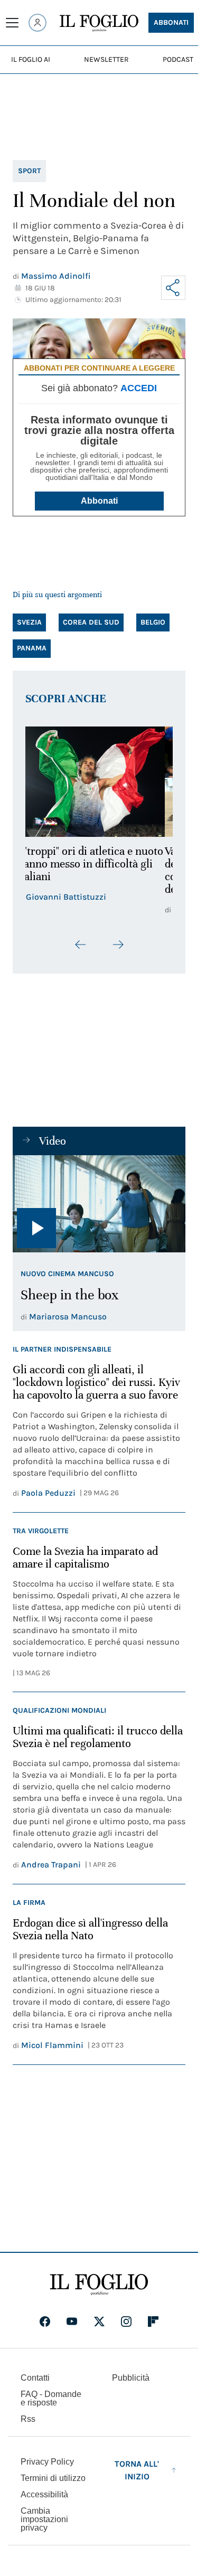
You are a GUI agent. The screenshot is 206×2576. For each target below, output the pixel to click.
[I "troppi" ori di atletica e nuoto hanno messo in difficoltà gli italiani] (99, 782)
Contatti (35, 2378)
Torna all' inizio (137, 2470)
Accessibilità (44, 2494)
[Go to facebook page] (45, 2322)
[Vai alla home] (99, 23)
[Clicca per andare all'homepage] (99, 2285)
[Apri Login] (38, 23)
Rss (28, 2419)
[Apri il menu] (12, 23)
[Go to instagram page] (126, 2322)
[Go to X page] (99, 2322)
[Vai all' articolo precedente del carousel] (81, 945)
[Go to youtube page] (72, 2322)
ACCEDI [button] (139, 388)
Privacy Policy (47, 2462)
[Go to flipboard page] (153, 2322)
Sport (29, 171)
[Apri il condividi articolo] (173, 288)
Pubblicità (131, 2378)
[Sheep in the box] (99, 1204)
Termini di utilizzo (53, 2478)
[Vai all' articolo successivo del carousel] (118, 945)
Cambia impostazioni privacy (44, 2520)
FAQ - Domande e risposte (51, 2398)
